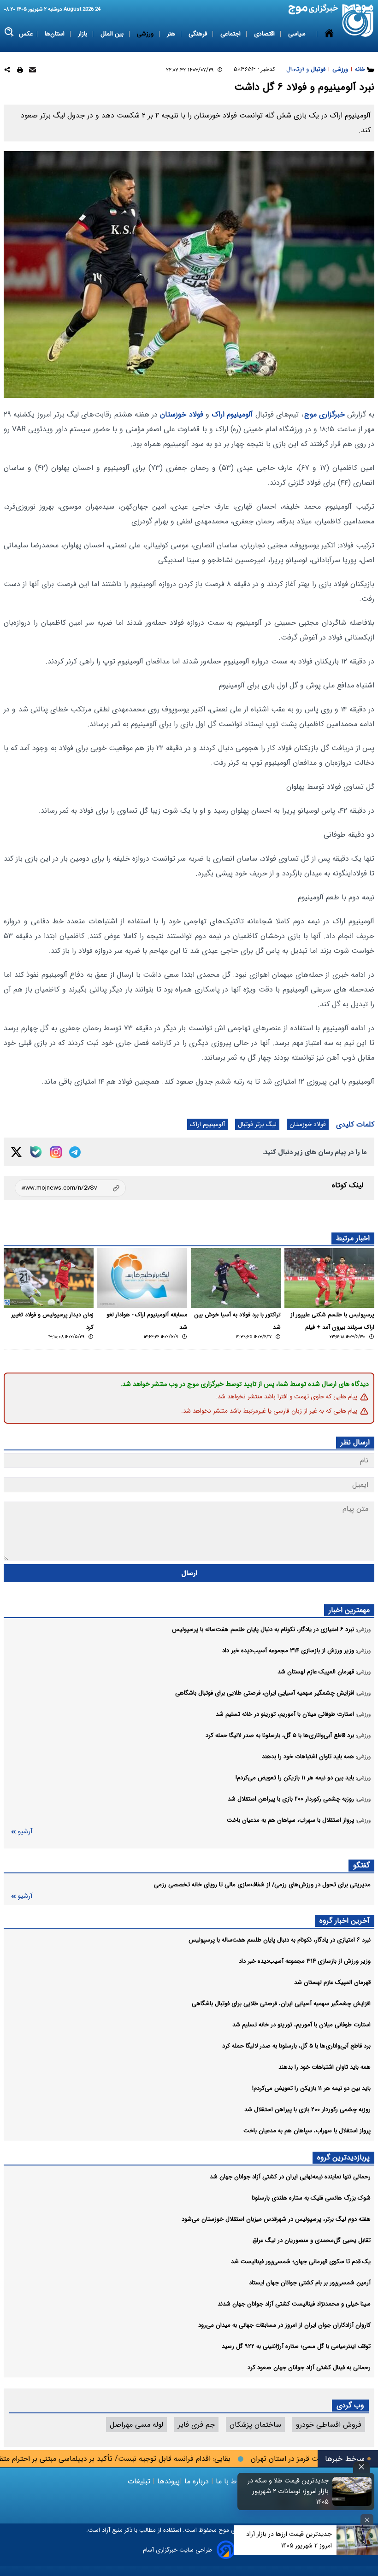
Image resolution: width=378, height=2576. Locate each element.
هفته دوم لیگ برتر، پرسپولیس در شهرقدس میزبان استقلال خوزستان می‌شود (276, 2219)
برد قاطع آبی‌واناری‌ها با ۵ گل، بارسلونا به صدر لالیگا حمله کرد (296, 2046)
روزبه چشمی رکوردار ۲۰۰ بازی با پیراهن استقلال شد (307, 2110)
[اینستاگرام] (56, 1152)
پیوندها (167, 2481)
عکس (26, 34)
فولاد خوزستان (181, 414)
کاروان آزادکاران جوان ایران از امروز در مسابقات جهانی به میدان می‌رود (284, 2325)
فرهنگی (199, 34)
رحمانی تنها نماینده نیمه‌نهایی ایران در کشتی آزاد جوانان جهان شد (290, 2177)
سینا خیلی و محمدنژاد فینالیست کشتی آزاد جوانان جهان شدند (294, 2304)
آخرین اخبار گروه (345, 1921)
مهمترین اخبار (349, 1610)
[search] (9, 32)
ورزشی (146, 34)
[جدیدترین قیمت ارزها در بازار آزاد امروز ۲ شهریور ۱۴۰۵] (357, 2540)
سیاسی (298, 34)
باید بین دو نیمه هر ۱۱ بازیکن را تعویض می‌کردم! (311, 2088)
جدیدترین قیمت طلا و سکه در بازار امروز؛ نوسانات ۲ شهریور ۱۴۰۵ (288, 2491)
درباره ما (197, 2481)
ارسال (189, 1573)
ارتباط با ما (232, 2481)
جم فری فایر (196, 2425)
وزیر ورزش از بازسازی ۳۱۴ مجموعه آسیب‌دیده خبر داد (305, 1961)
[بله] (36, 1152)
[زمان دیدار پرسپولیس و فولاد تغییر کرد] (49, 1278)
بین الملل (113, 34)
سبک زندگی (248, 70)
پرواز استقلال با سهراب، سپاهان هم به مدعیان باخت (307, 2131)
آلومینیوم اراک (232, 414)
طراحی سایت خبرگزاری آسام (177, 2550)
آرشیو (25, 1832)
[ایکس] (16, 1152)
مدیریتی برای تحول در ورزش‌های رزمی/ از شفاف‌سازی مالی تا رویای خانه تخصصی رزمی (262, 1885)
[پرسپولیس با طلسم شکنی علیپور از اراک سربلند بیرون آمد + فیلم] (329, 1278)
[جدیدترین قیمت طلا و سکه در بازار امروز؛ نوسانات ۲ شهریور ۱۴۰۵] (352, 2491)
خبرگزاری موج (325, 414)
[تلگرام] (75, 1152)
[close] (361, 2467)
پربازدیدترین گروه (343, 2157)
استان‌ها (56, 34)
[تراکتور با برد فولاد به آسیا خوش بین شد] (236, 1278)
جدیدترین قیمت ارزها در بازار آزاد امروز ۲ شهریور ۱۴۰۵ (289, 2540)
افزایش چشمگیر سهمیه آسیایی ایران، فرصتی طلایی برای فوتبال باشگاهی (281, 2004)
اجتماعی (231, 34)
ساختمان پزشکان (255, 2425)
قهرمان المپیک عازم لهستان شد (332, 1982)
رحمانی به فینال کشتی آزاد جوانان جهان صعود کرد (309, 2368)
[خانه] (329, 52)
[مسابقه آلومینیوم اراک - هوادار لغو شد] (142, 1278)
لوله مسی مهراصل (136, 2425)
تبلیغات (140, 2481)
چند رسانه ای (292, 70)
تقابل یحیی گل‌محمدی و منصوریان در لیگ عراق (312, 2240)
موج (223, 2530)
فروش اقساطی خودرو (329, 2425)
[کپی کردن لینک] (70, 1188)
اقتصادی (265, 34)
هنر (172, 34)
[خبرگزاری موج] (358, 21)
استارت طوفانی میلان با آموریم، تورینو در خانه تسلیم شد (301, 2025)
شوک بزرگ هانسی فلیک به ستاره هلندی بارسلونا (311, 2198)
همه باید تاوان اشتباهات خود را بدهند (325, 2067)
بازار (83, 34)
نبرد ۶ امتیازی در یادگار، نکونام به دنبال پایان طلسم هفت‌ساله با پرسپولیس (280, 1940)
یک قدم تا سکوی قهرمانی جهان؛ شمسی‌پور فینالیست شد (301, 2262)
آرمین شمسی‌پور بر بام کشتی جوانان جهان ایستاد (310, 2283)
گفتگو (361, 1865)
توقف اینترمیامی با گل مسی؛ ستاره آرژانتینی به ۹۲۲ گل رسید (296, 2346)
